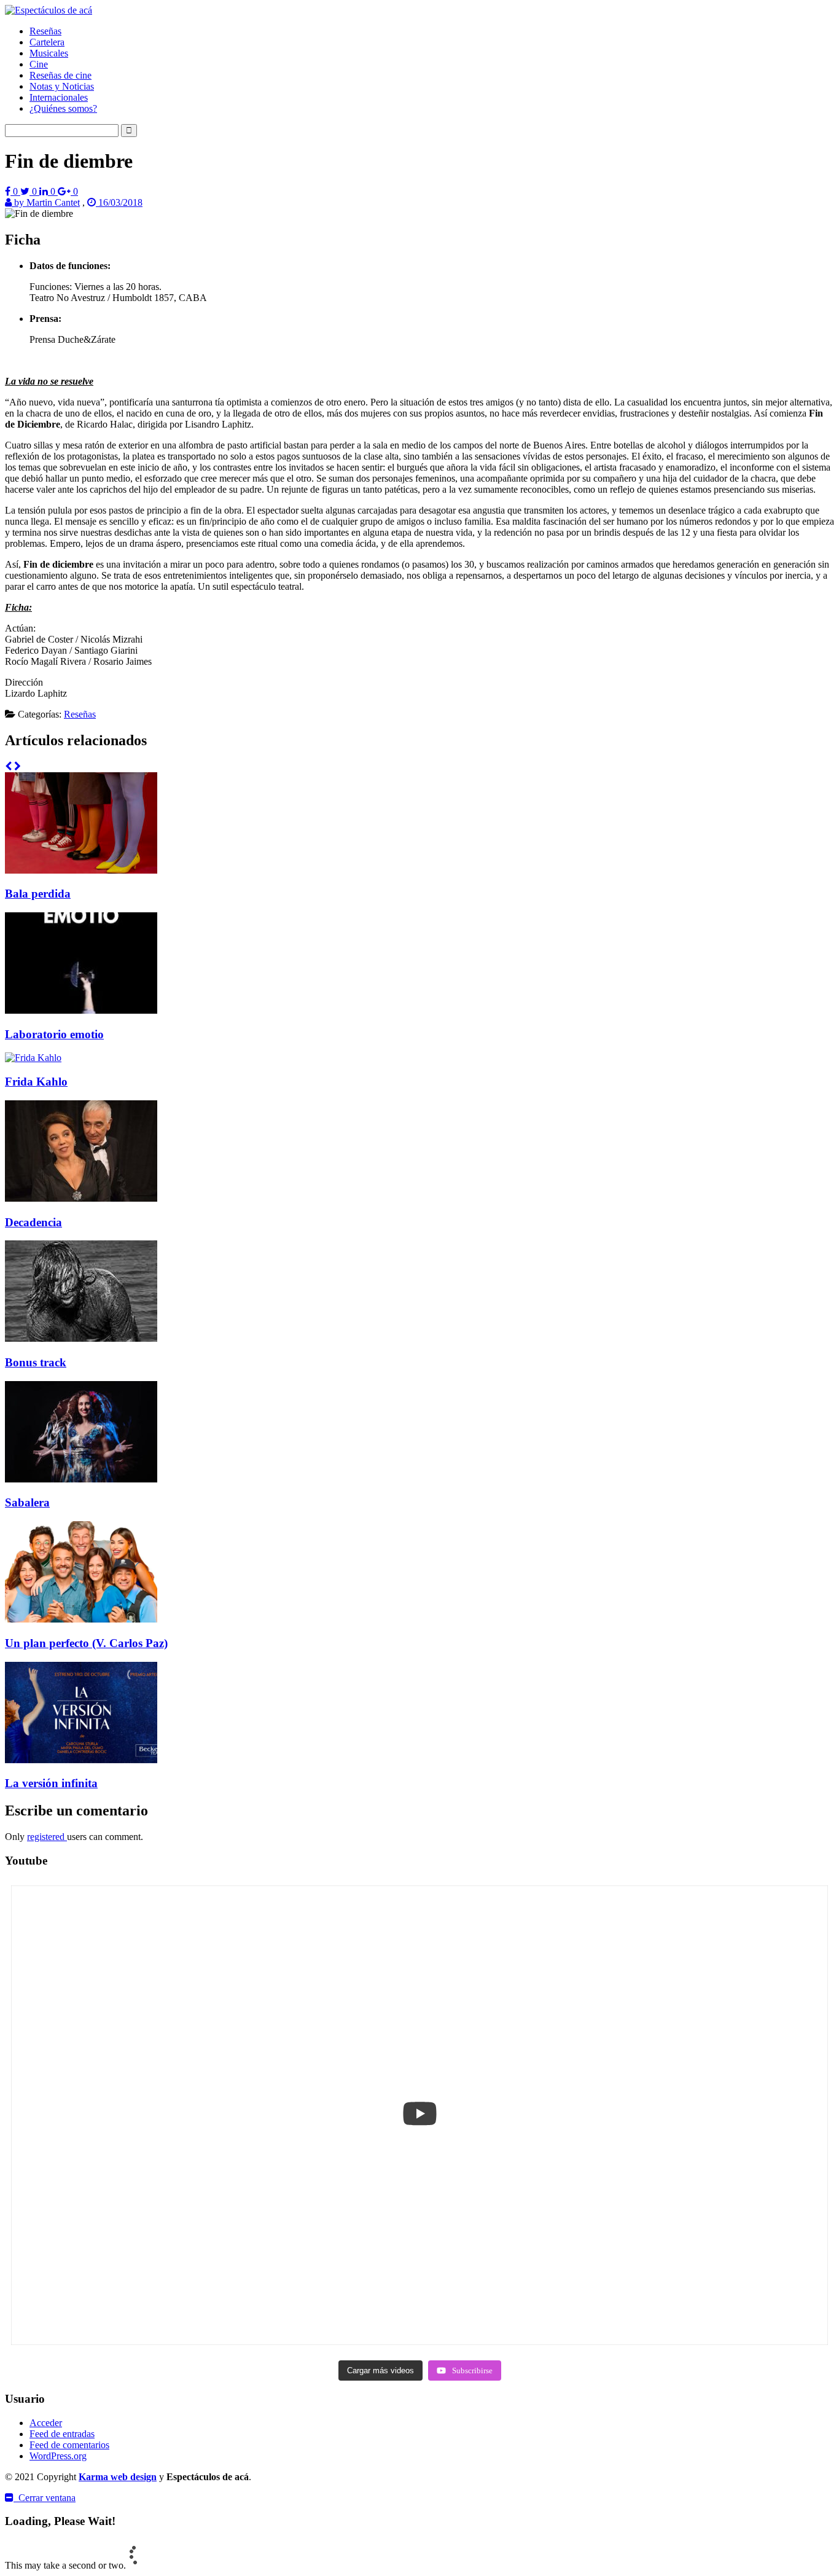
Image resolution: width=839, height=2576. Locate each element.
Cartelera (47, 42)
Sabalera (27, 1502)
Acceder (46, 2423)
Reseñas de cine (60, 75)
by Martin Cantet (46, 202)
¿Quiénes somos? (63, 108)
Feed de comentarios (69, 2445)
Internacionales (59, 97)
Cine (39, 64)
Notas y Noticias (62, 86)
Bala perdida (38, 894)
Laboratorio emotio (54, 1034)
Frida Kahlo (36, 1082)
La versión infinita (51, 1783)
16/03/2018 (119, 202)
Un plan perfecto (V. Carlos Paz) (86, 1643)
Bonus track (36, 1362)
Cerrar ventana (45, 2498)
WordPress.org (58, 2456)
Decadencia (33, 1222)
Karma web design (118, 2477)
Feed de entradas (62, 2434)
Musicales (49, 53)
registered (47, 1837)
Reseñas (45, 31)
